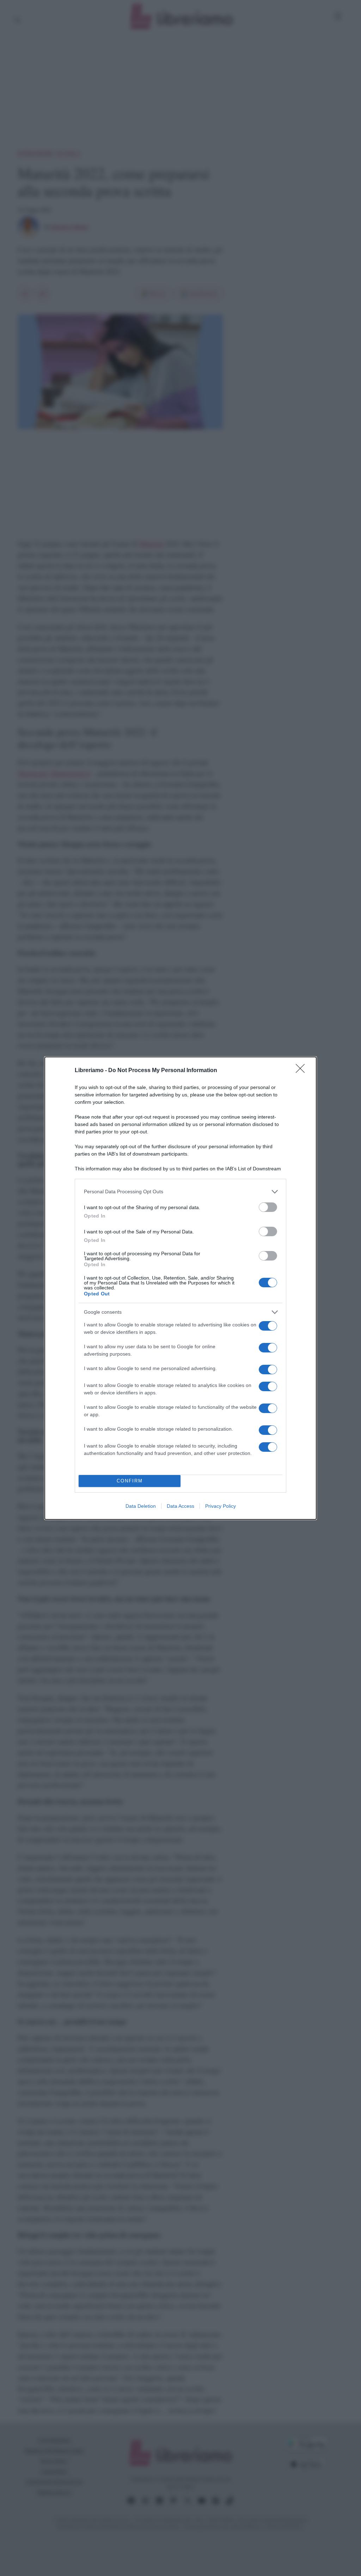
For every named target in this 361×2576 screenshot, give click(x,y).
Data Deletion (141, 1506)
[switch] (268, 1207)
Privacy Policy (221, 1506)
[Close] (302, 1071)
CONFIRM (130, 1481)
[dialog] (180, 1288)
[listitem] (180, 1192)
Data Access (180, 1506)
